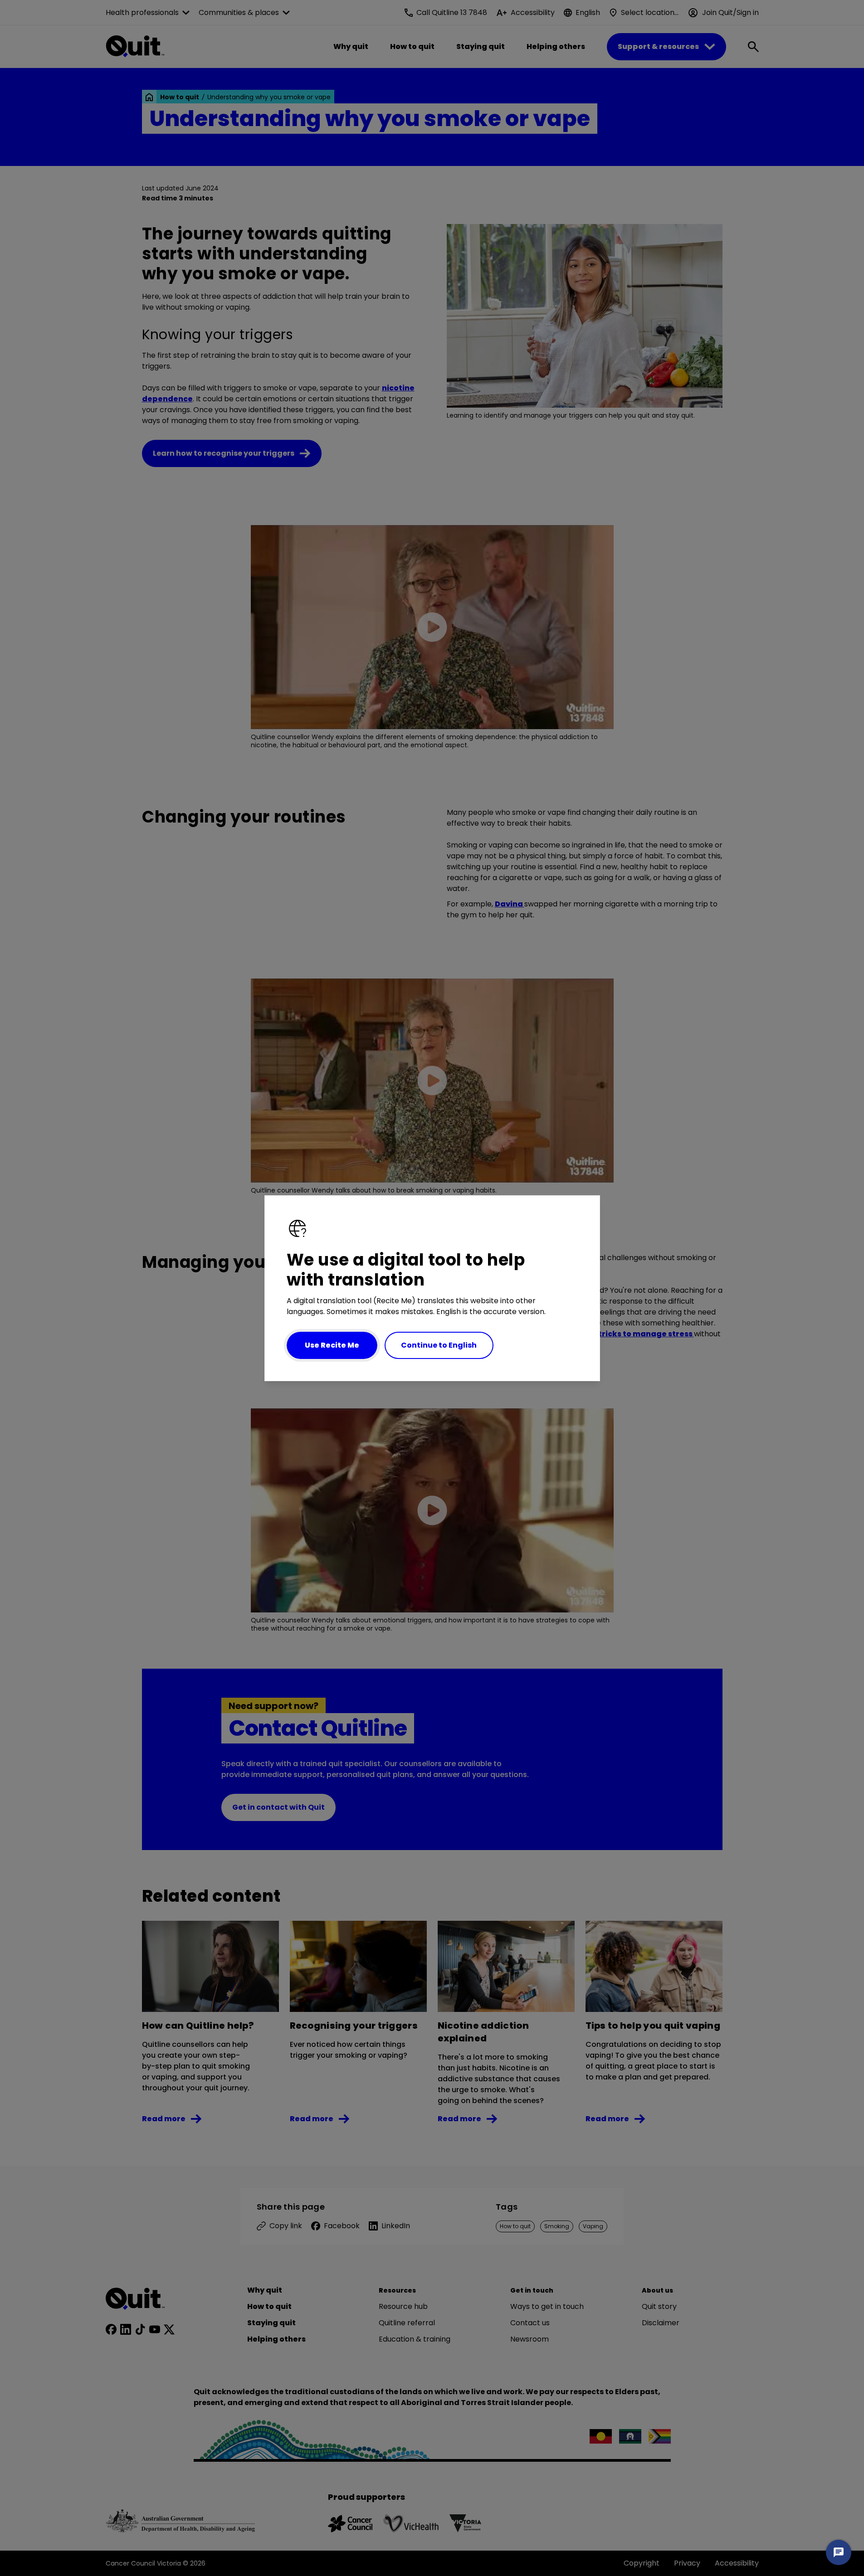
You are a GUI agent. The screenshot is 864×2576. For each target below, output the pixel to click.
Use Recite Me (332, 1345)
